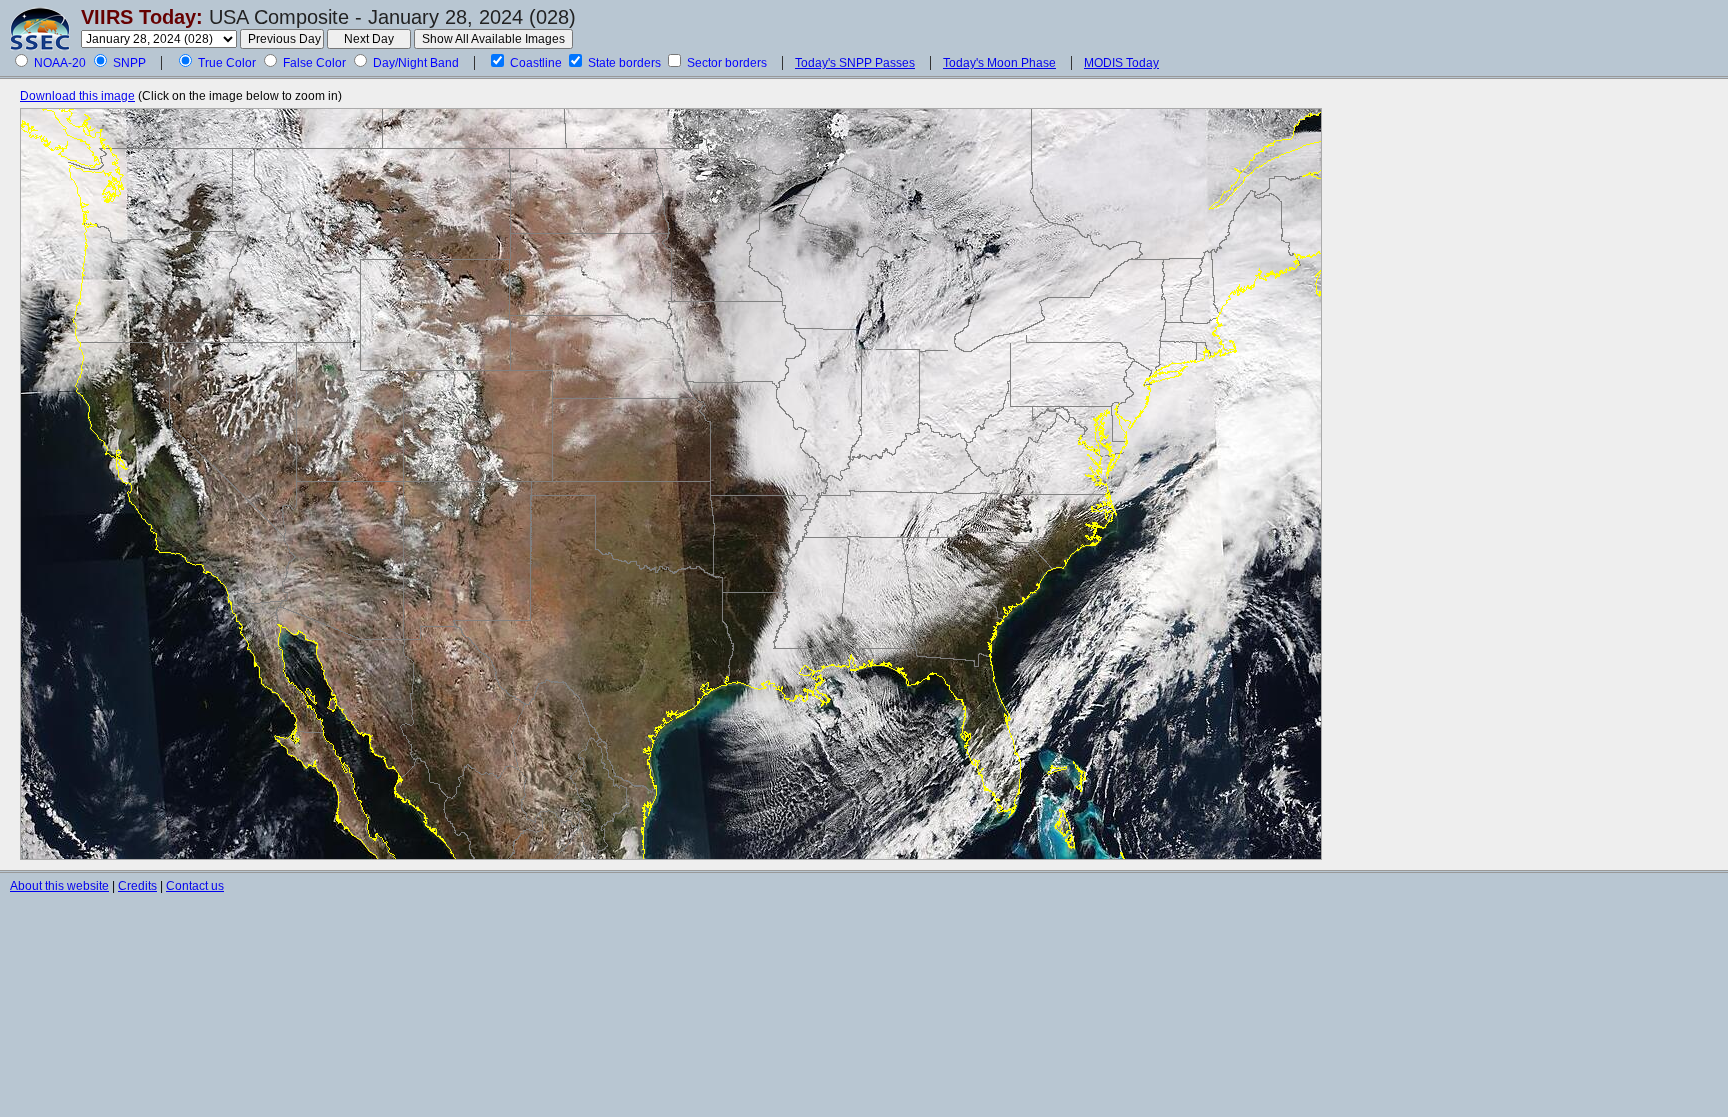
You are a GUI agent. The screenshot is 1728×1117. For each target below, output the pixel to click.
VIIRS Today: (142, 17)
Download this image (77, 96)
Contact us (195, 886)
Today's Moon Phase (999, 63)
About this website (59, 886)
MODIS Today (1121, 63)
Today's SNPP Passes (855, 63)
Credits (137, 886)
